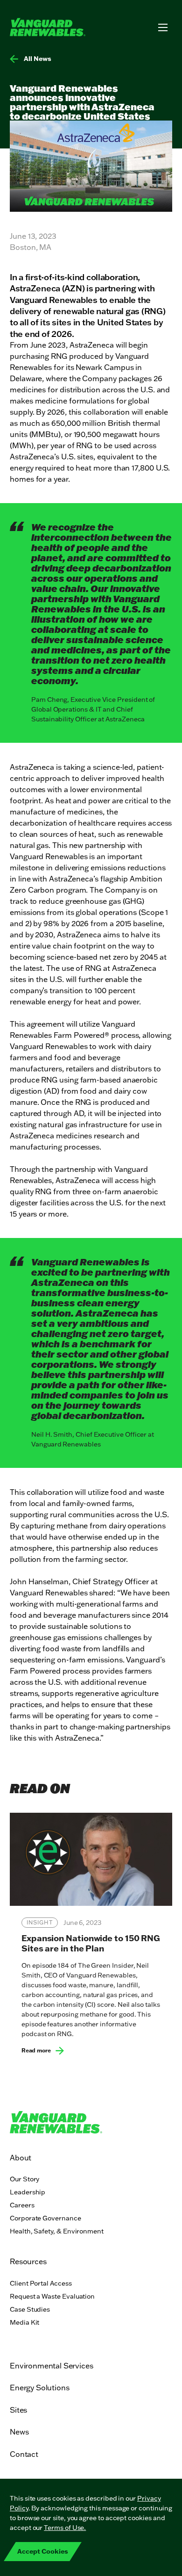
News (19, 2432)
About (21, 2158)
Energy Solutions (39, 2388)
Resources (28, 2261)
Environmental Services (51, 2366)
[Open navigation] (163, 27)
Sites (18, 2410)
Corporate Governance (45, 2218)
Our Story (24, 2179)
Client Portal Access (41, 2283)
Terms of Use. (65, 2528)
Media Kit (24, 2322)
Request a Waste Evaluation (52, 2296)
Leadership (28, 2192)
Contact (24, 2454)
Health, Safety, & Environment (57, 2231)
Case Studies (30, 2309)
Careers (22, 2205)
